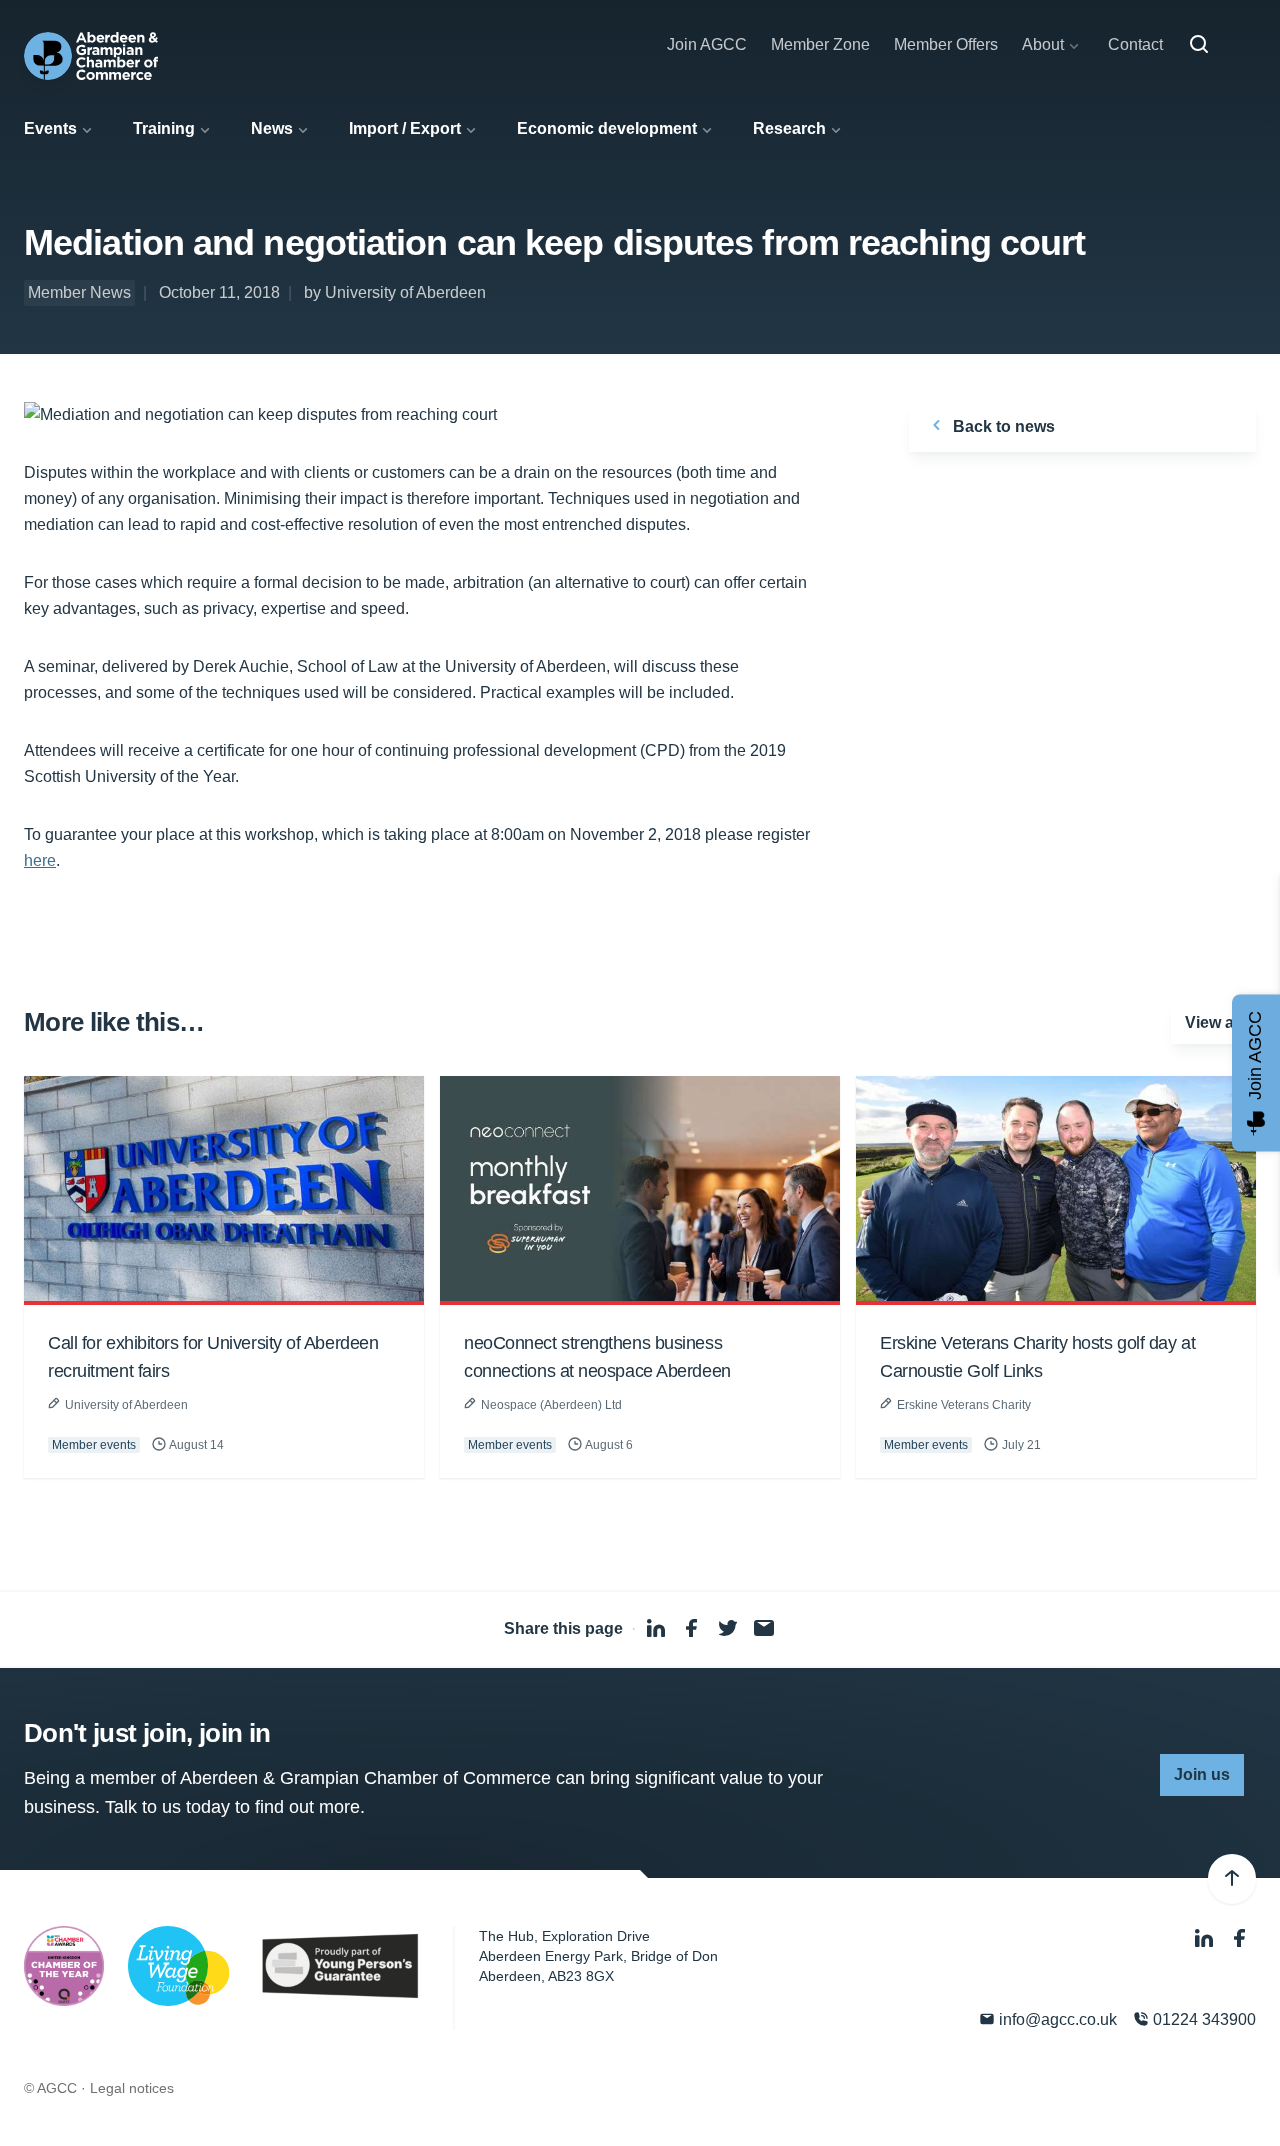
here (40, 860)
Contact (1135, 44)
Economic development (607, 128)
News (272, 128)
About (1043, 44)
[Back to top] (1232, 1879)
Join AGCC (707, 44)
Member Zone (820, 44)
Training (164, 128)
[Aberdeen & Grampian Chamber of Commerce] (91, 56)
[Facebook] (1240, 1938)
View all (1213, 1022)
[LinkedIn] (1206, 1938)
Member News (79, 292)
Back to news (1002, 426)
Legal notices (132, 2088)
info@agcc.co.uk (1056, 2019)
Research (789, 128)
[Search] (1199, 45)
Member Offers (946, 44)
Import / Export (405, 128)
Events (50, 128)
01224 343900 (1202, 2019)
